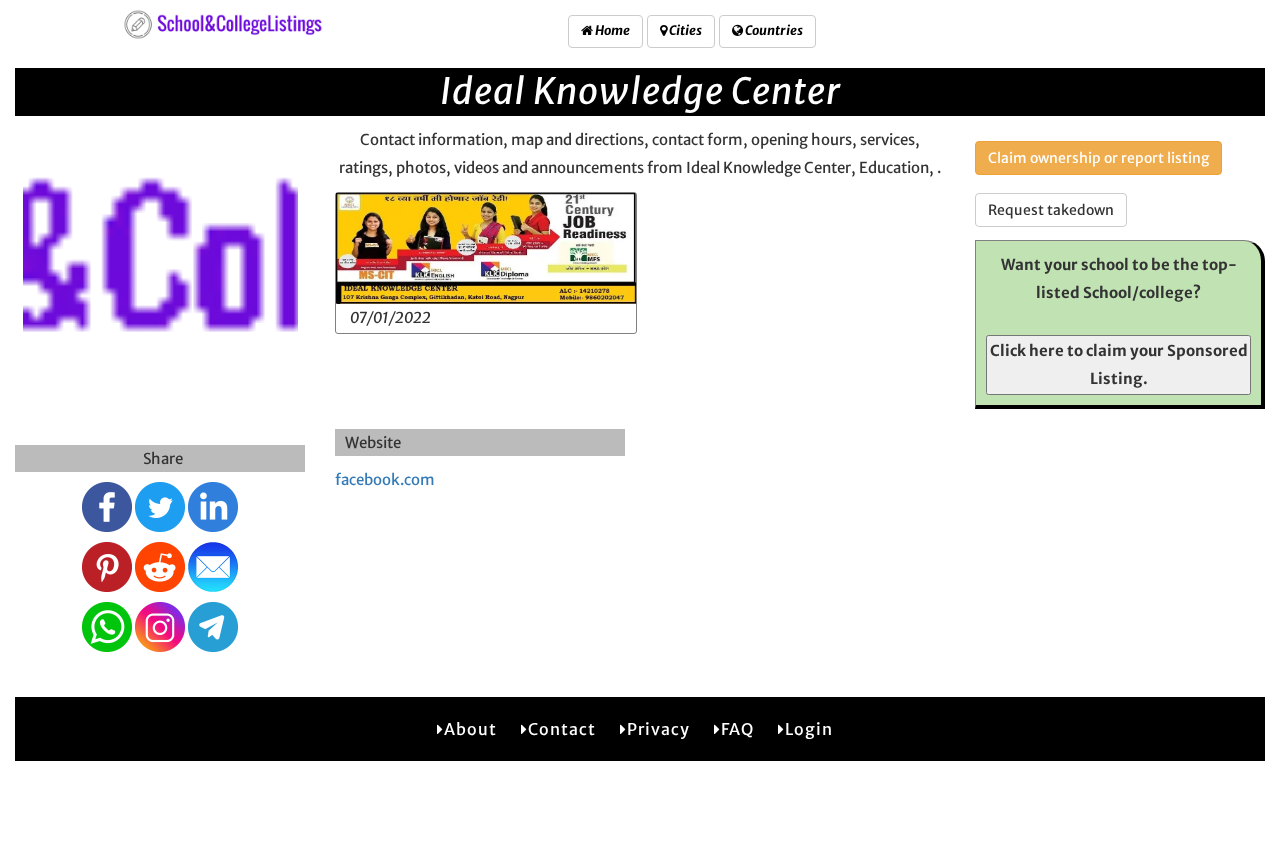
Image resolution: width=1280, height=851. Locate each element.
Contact (562, 729)
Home (611, 30)
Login (809, 729)
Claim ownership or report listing (1098, 158)
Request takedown (1051, 210)
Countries (773, 30)
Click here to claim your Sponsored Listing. (1119, 364)
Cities (684, 30)
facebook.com (385, 479)
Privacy (658, 729)
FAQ (737, 729)
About (470, 729)
